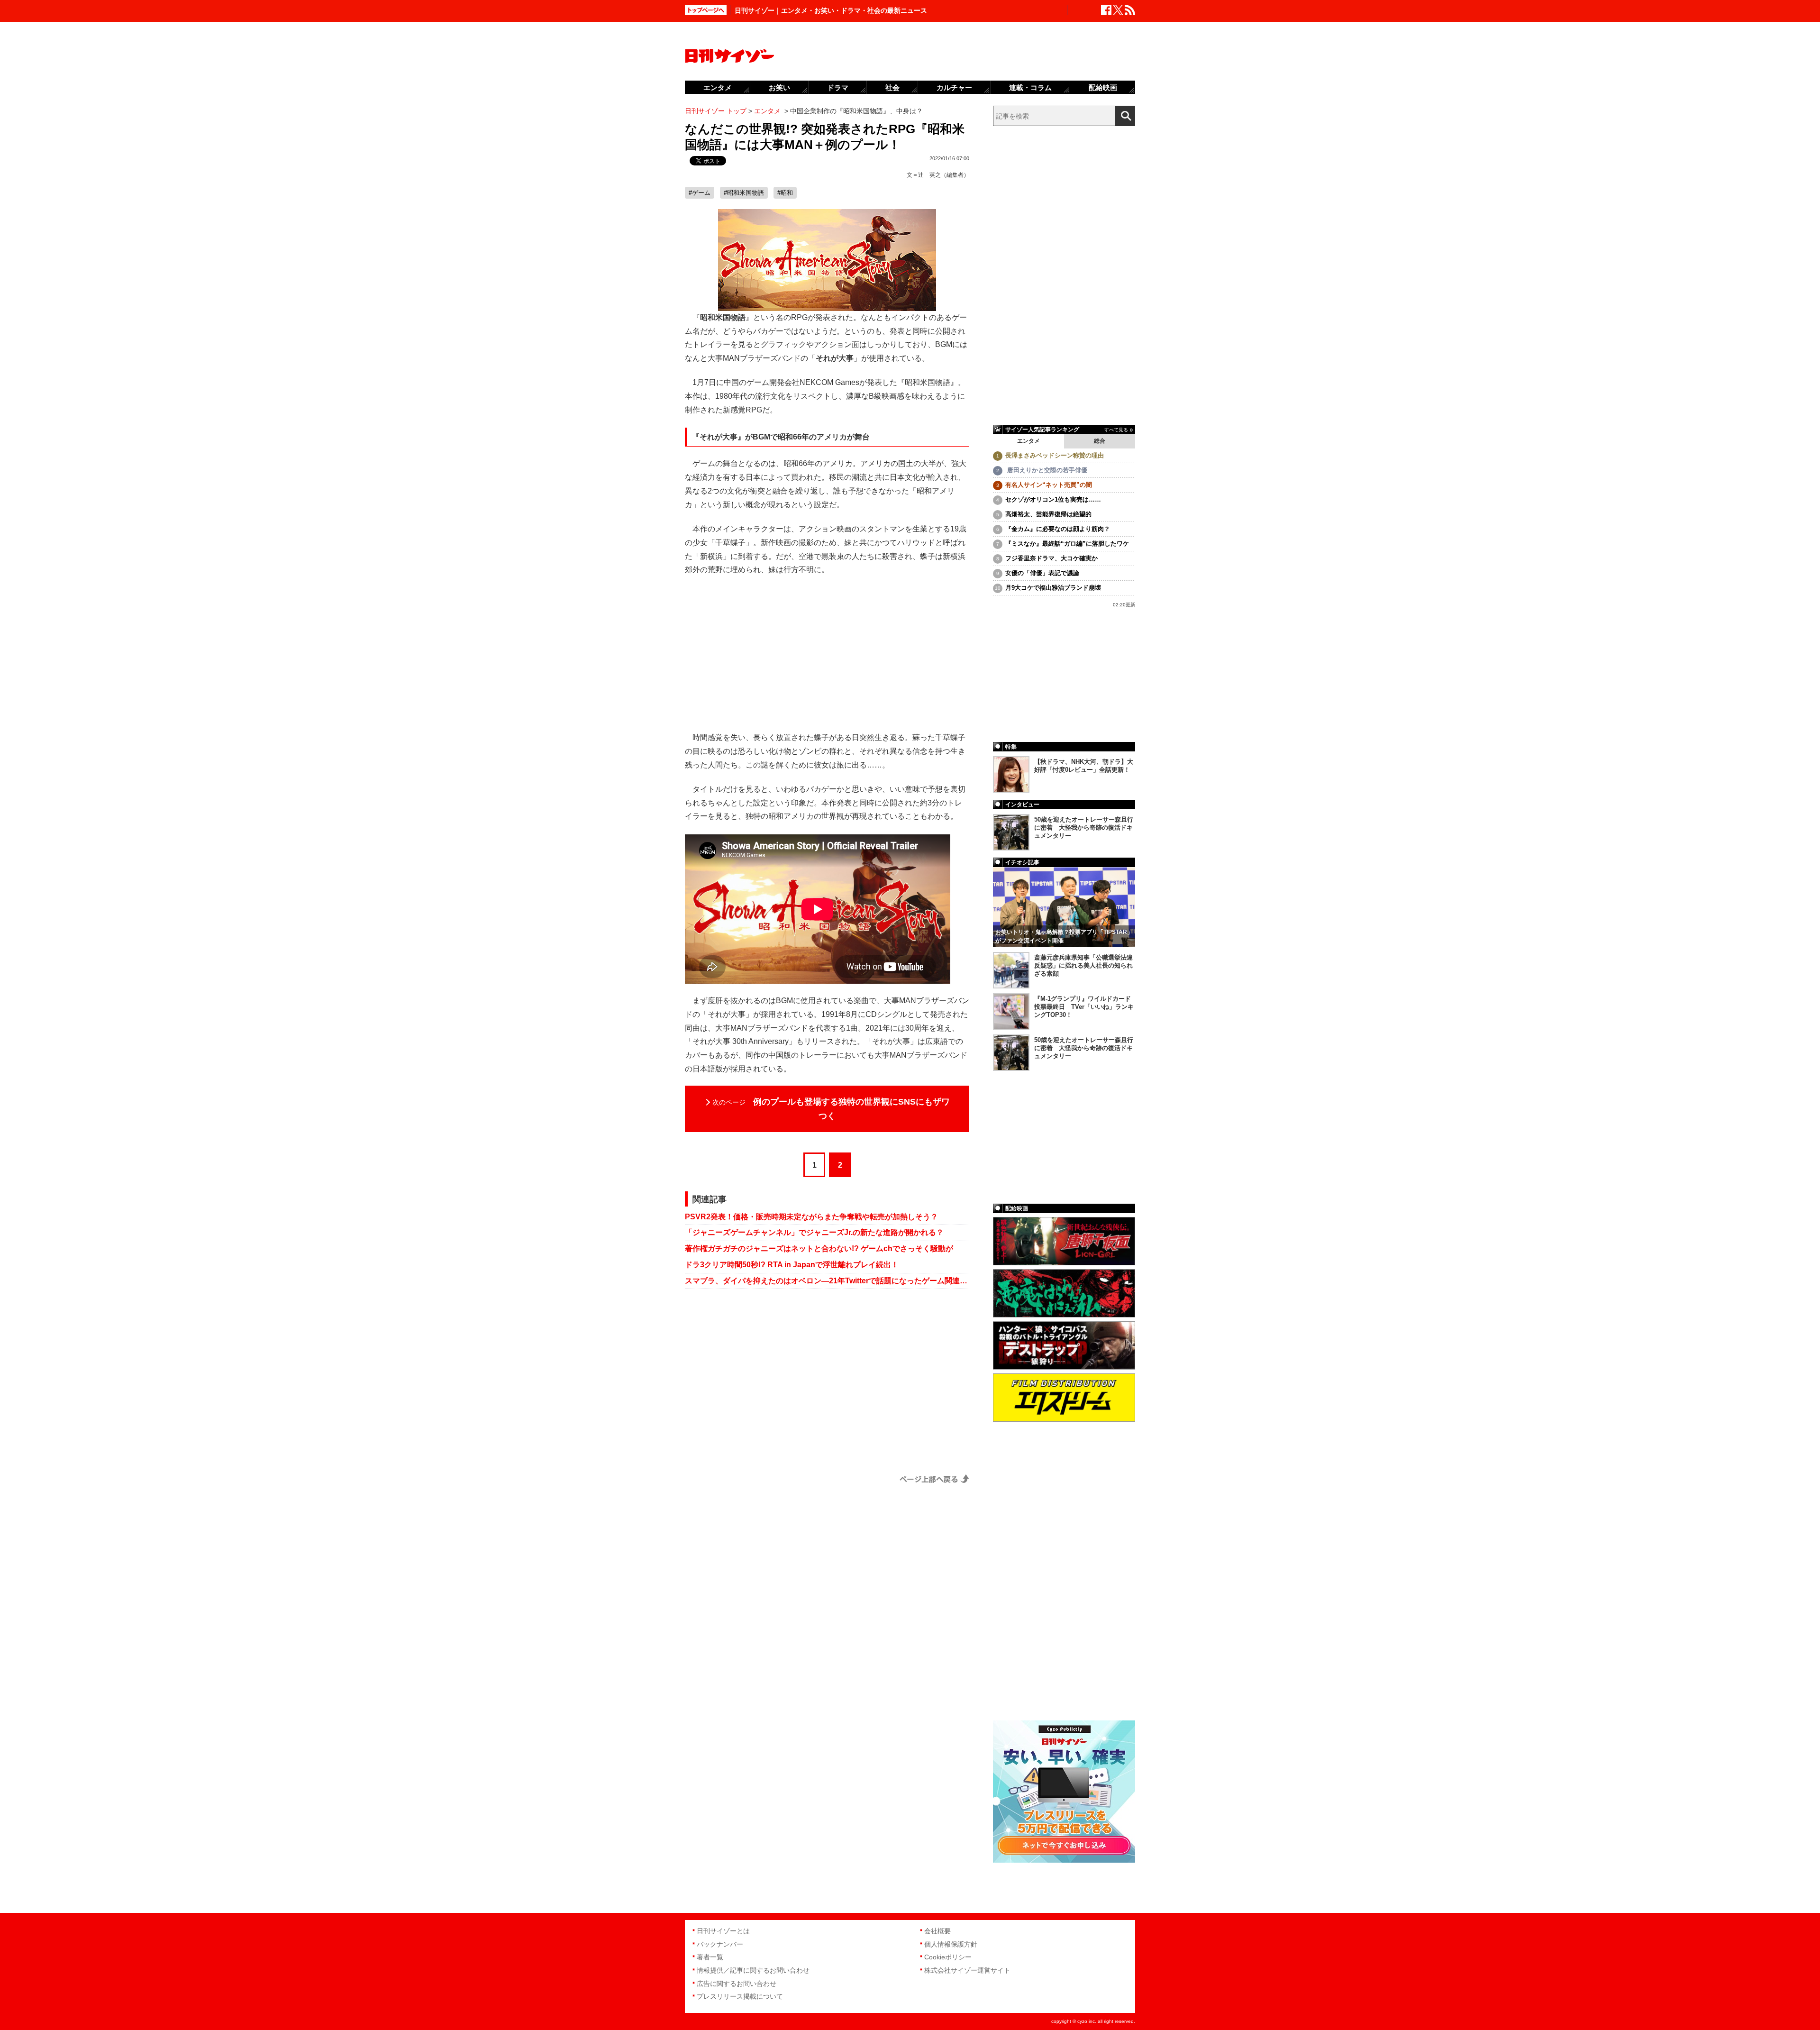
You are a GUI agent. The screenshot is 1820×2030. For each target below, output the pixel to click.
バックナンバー (720, 1944)
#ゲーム (700, 193)
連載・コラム (1030, 87)
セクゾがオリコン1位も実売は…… (1053, 499)
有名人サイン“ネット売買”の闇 (1049, 485)
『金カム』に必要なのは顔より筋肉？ (1058, 529)
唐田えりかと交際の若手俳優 (1046, 470)
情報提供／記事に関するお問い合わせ (753, 1970)
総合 (1100, 441)
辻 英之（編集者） (944, 175)
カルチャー (954, 87)
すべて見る (1116, 430)
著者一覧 (710, 1957)
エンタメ (1028, 441)
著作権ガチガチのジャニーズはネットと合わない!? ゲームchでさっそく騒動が (819, 1248)
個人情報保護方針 (951, 1944)
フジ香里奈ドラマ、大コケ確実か (1051, 558)
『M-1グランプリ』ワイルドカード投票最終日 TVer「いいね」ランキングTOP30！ (1084, 1007)
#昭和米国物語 (744, 193)
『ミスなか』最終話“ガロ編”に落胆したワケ (1067, 544)
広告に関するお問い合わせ (737, 1984)
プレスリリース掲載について (740, 1996)
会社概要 (937, 1931)
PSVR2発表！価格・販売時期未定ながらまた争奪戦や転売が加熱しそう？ (811, 1217)
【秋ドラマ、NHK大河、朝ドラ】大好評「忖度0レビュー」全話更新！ (1084, 766)
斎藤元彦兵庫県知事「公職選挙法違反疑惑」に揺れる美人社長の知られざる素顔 (1083, 965)
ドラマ (838, 87)
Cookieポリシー (948, 1957)
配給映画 (1103, 87)
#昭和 (785, 193)
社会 (892, 87)
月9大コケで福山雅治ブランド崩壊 (1053, 588)
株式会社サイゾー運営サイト (967, 1970)
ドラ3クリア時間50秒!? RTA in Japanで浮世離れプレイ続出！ (792, 1265)
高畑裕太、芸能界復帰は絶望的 (1048, 514)
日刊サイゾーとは (723, 1931)
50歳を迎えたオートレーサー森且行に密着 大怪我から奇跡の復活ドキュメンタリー (1084, 828)
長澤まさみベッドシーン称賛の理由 (1055, 455)
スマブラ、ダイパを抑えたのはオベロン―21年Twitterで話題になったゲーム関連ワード (827, 1281)
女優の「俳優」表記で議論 (1042, 573)
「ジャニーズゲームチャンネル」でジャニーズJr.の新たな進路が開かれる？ (814, 1232)
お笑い (779, 87)
